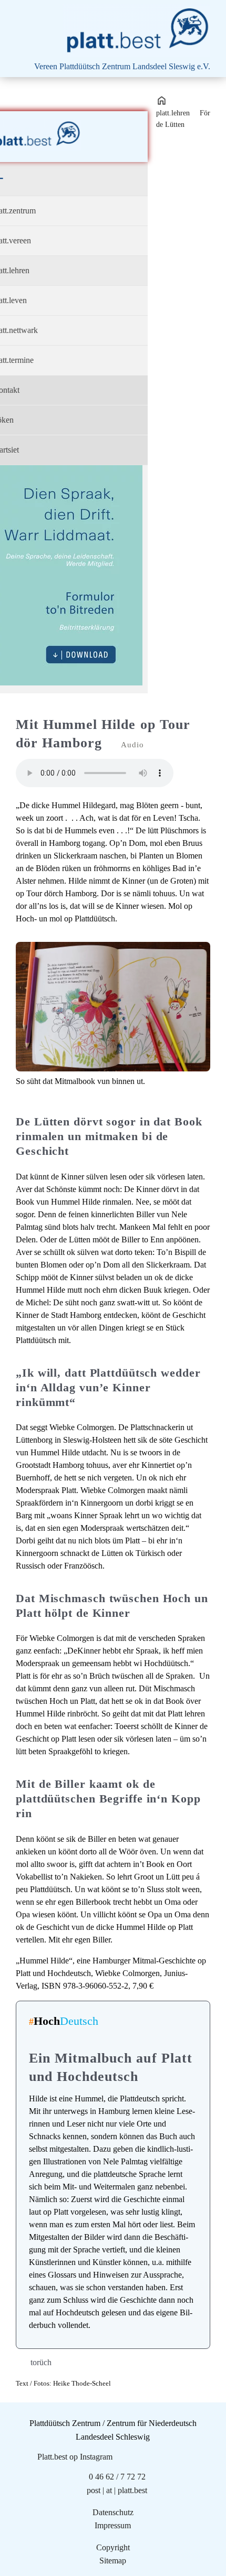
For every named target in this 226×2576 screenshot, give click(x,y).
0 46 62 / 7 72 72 (117, 2477)
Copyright (113, 2547)
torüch (41, 2362)
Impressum (113, 2525)
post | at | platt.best (117, 2490)
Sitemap (113, 2561)
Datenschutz (113, 2512)
